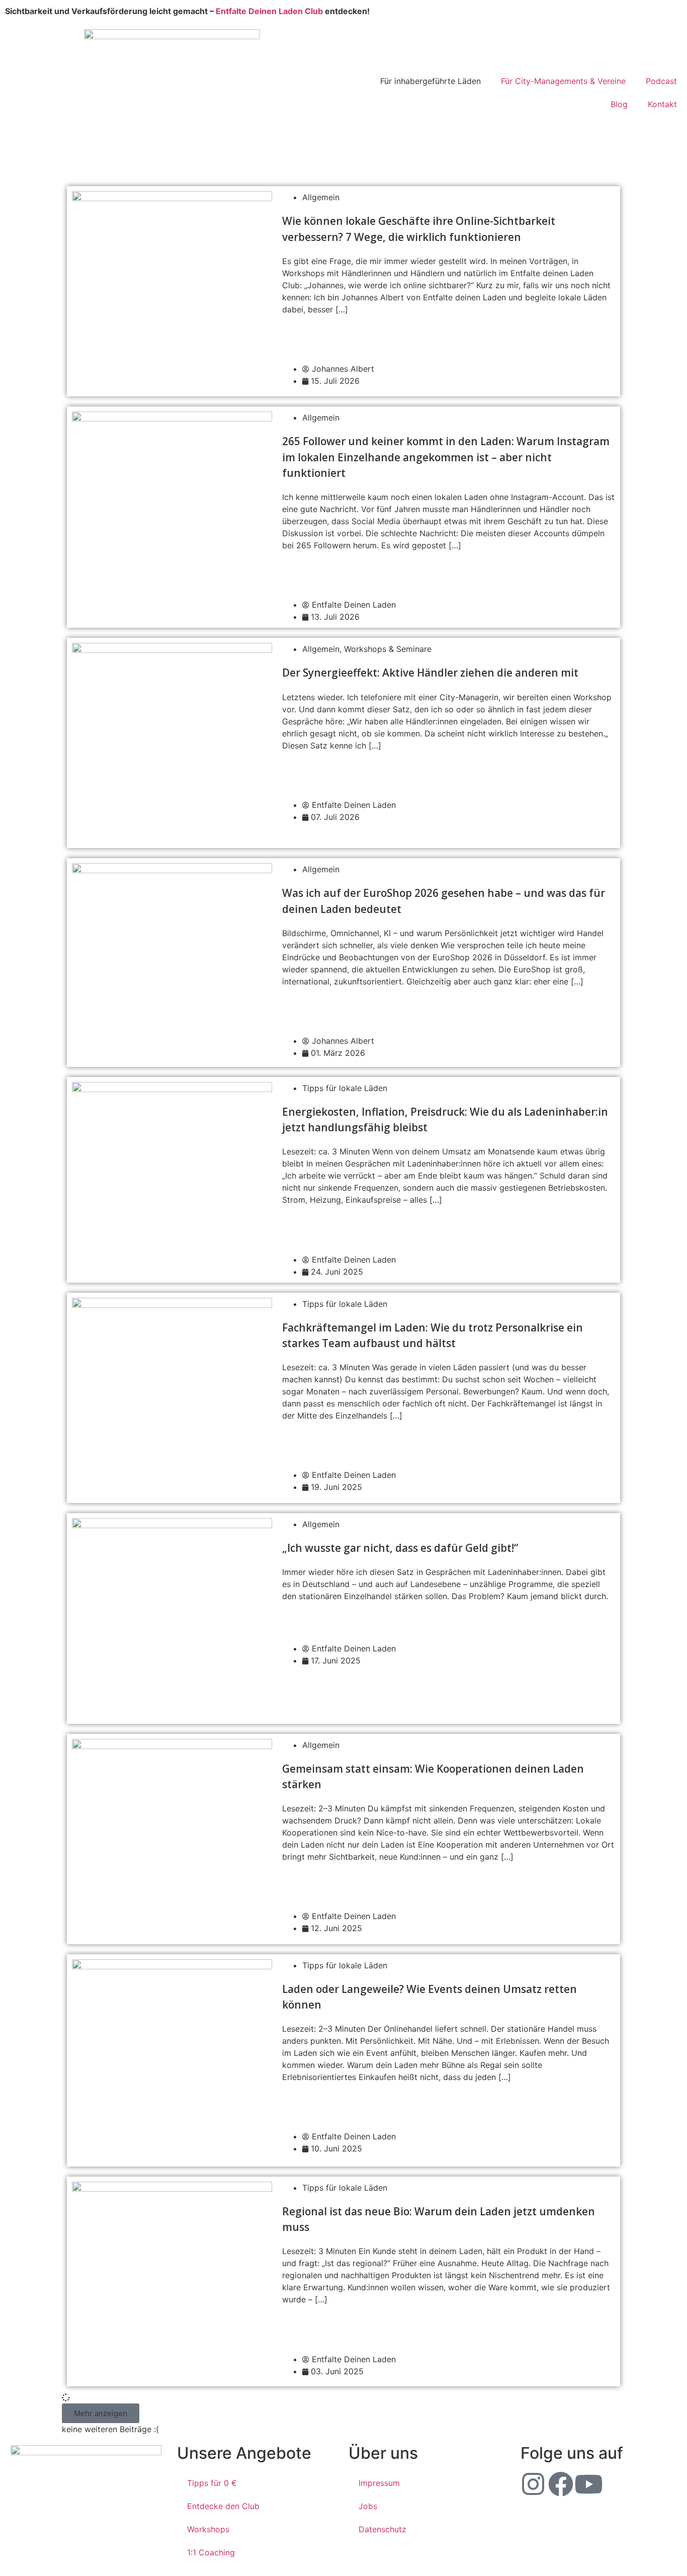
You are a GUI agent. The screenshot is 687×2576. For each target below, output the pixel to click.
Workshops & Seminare (388, 649)
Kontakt (662, 104)
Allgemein (321, 197)
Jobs (368, 2506)
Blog (619, 104)
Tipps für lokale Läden (345, 1088)
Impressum (379, 2483)
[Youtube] (588, 2484)
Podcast (661, 81)
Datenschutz (382, 2529)
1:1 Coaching (211, 2552)
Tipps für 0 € (212, 2483)
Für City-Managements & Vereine (563, 81)
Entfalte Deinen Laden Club (269, 11)
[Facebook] (561, 2484)
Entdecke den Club (223, 2506)
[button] (101, 2413)
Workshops (208, 2529)
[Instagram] (533, 2484)
